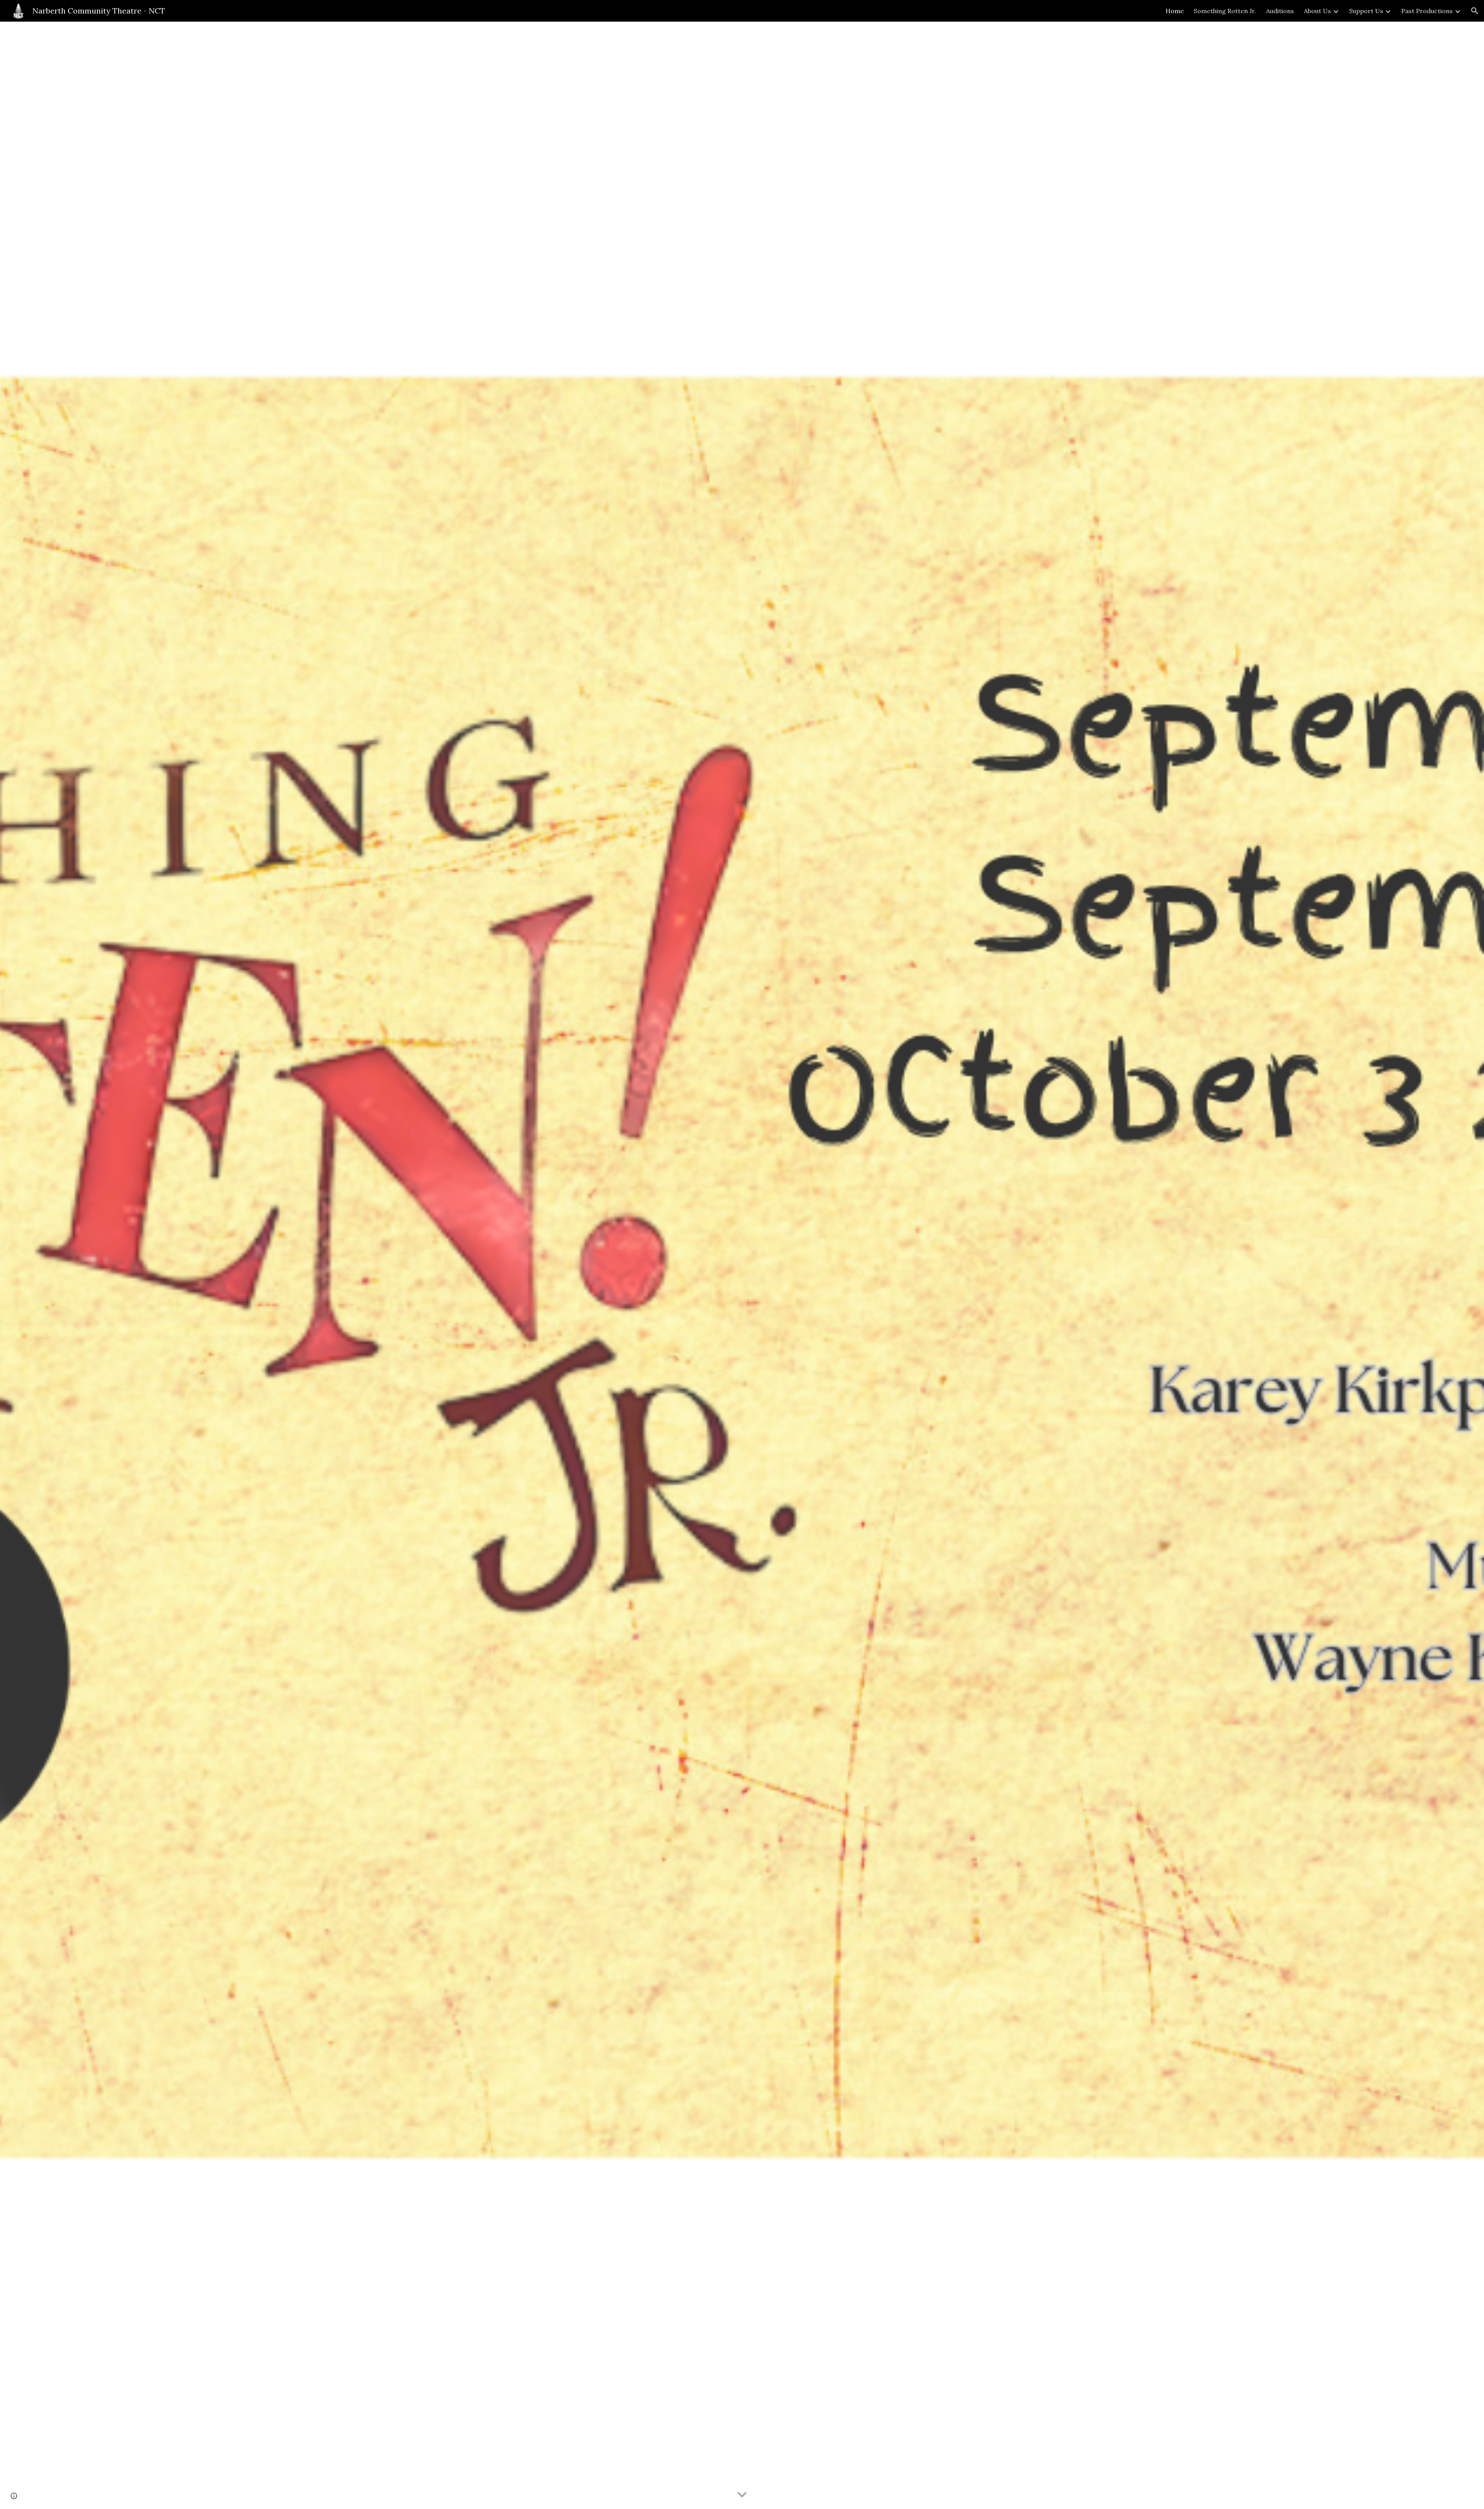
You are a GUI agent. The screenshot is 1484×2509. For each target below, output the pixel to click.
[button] (1475, 11)
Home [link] (1175, 11)
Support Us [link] (1366, 11)
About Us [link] (1317, 11)
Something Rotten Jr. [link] (1225, 11)
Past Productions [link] (1427, 11)
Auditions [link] (1280, 11)
